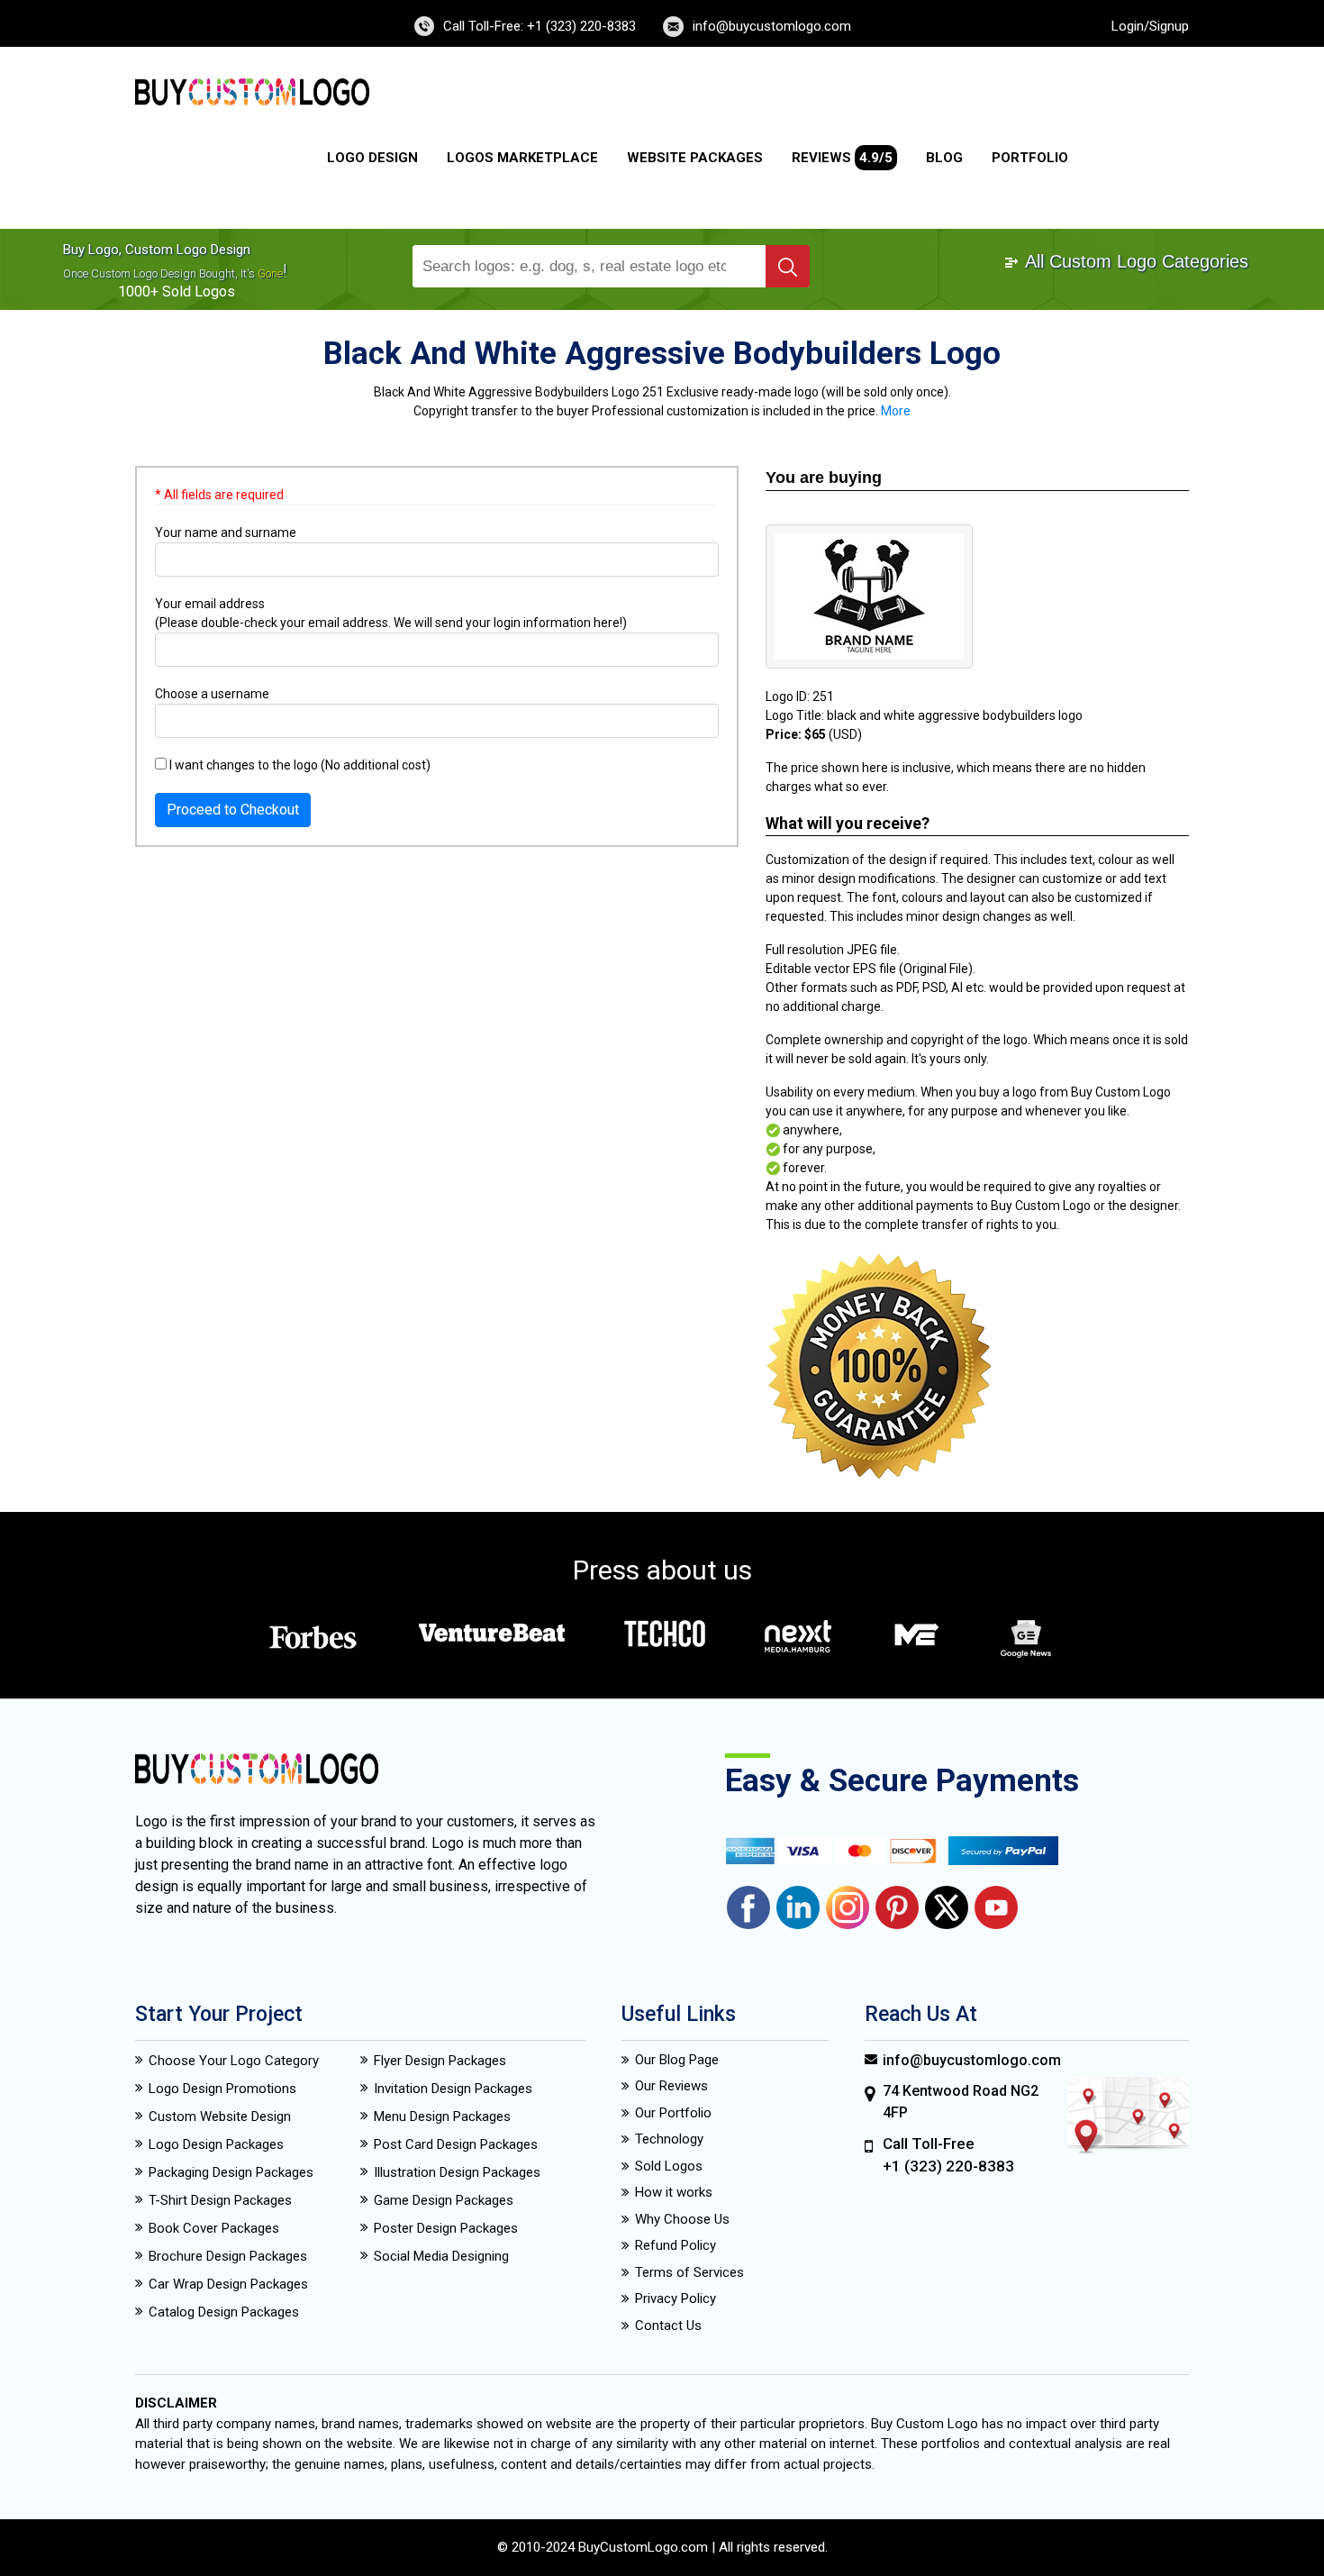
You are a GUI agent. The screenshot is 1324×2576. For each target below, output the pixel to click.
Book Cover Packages (214, 2228)
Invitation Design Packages (453, 2089)
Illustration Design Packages (457, 2172)
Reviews (842, 158)
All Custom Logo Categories (1134, 261)
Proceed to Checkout (233, 810)
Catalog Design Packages (224, 2312)
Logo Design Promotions (222, 2089)
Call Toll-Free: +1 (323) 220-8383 (540, 26)
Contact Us (668, 2326)
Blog (944, 158)
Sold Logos (669, 2166)
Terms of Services (689, 2272)
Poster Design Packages (446, 2228)
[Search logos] (788, 266)
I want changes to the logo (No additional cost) (299, 765)
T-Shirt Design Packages (220, 2200)
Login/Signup (1150, 26)
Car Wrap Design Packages (228, 2284)
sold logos (199, 291)
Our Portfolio (673, 2113)
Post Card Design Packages (456, 2144)
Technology (669, 2139)
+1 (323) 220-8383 (948, 2166)
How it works (674, 2192)
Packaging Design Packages (231, 2172)
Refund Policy (676, 2245)
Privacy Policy (676, 2298)
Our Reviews (671, 2086)
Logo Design (372, 158)
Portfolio (1030, 158)
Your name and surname (226, 532)
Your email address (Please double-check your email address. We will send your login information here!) (391, 613)
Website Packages (695, 158)
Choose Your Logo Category (234, 2061)
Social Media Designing (441, 2256)
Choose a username (212, 694)
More (896, 411)
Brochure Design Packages (228, 2256)
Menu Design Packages (442, 2116)
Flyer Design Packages (440, 2061)
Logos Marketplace (522, 158)
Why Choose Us (682, 2219)
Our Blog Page (677, 2060)
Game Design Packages (444, 2200)
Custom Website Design (220, 2116)
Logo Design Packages (216, 2144)
